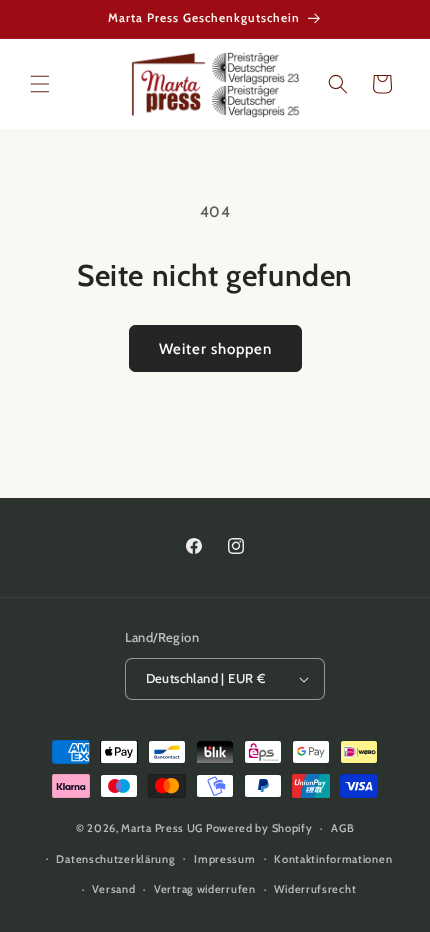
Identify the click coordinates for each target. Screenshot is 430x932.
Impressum (224, 859)
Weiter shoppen (215, 349)
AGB (342, 828)
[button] (40, 84)
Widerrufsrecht (315, 889)
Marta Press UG (162, 828)
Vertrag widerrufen (205, 889)
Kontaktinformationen (333, 859)
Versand (113, 889)
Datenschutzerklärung (115, 859)
